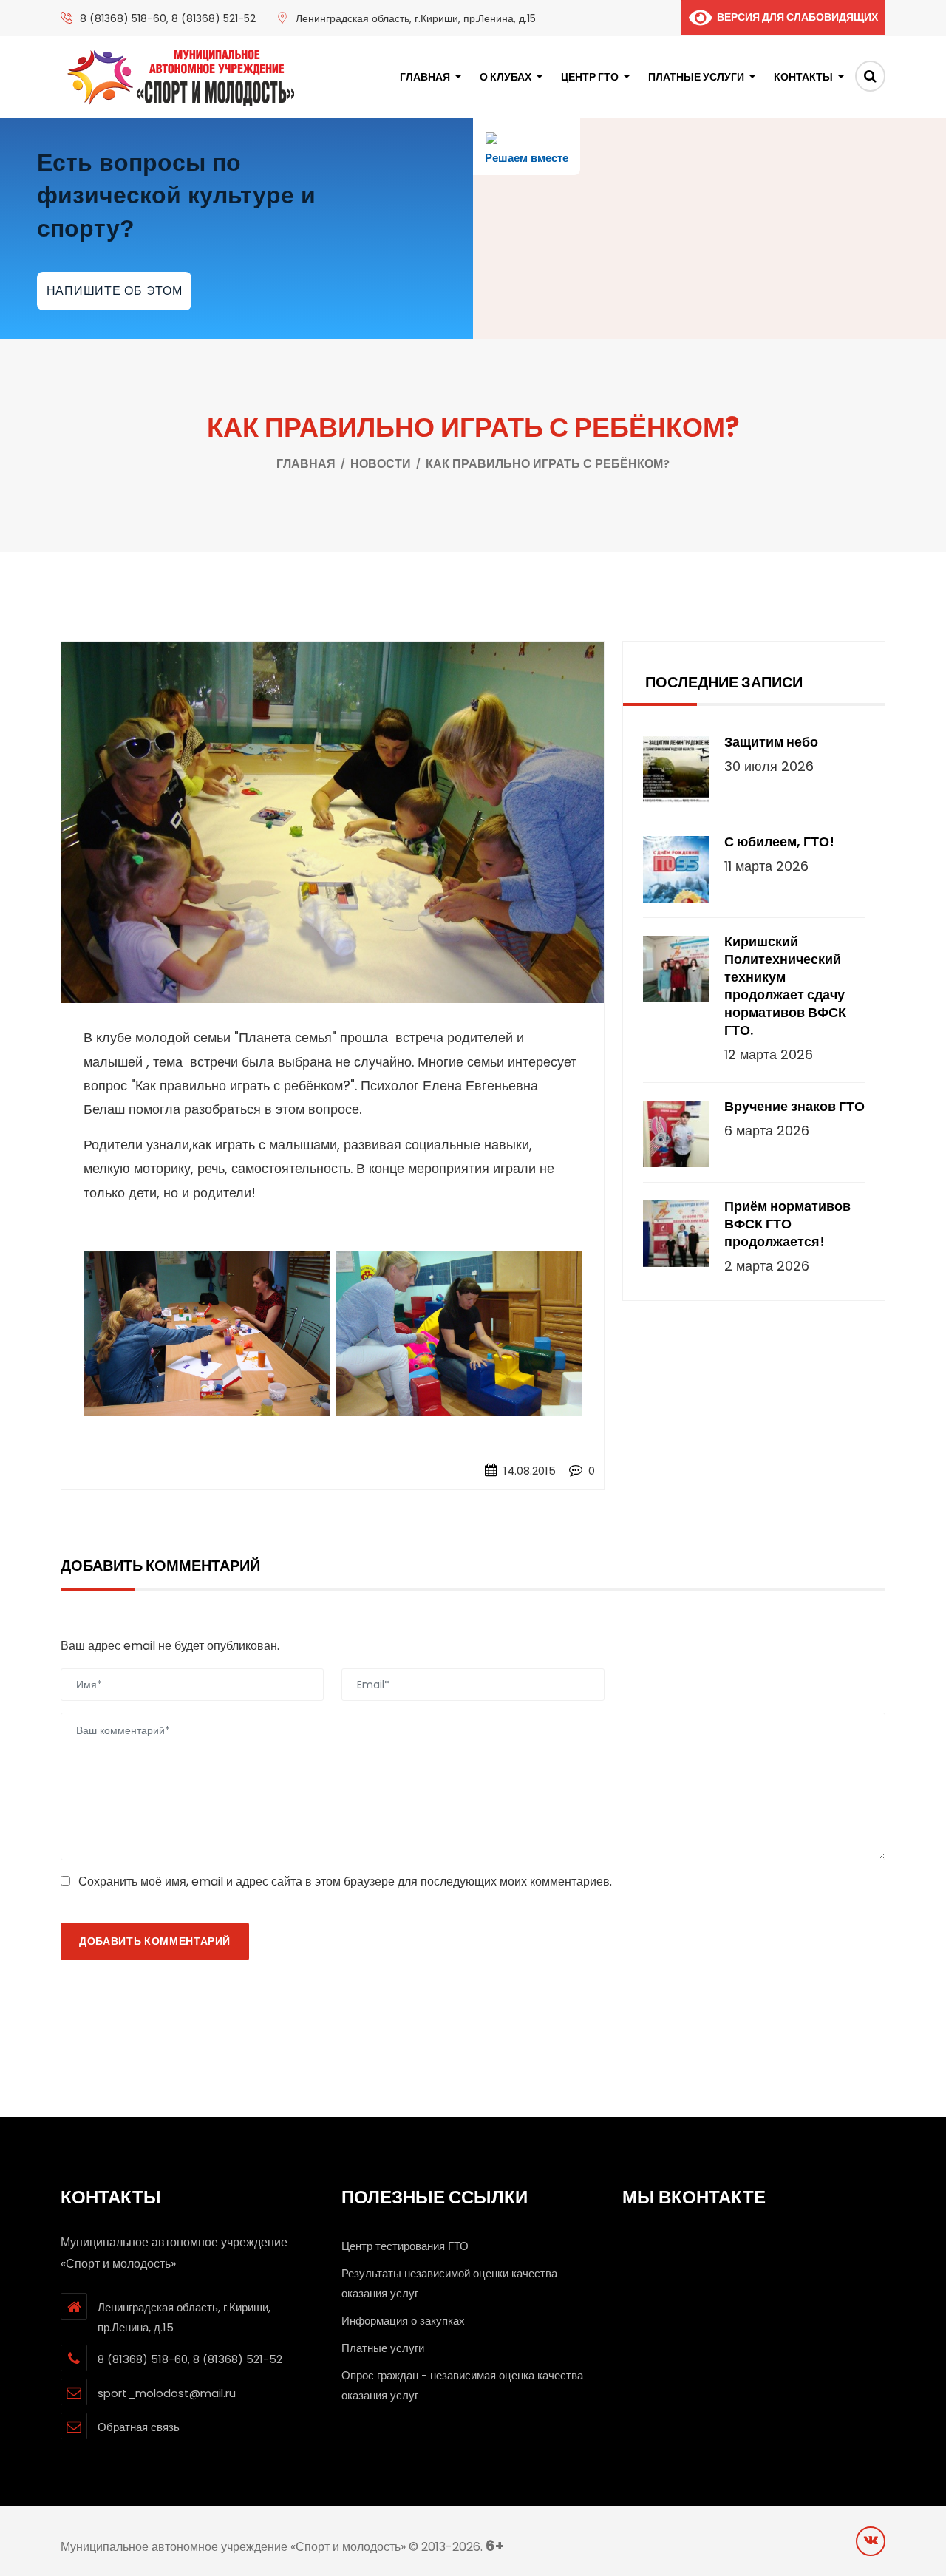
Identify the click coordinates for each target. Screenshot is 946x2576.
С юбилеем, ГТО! (779, 842)
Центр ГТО (590, 77)
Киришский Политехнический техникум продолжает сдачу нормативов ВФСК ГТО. (785, 986)
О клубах (506, 77)
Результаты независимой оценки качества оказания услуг (449, 2283)
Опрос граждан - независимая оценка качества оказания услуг (462, 2385)
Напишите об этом (115, 291)
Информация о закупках (403, 2321)
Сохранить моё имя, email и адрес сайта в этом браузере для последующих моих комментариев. (345, 1882)
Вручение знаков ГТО (794, 1107)
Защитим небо (771, 742)
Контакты (803, 77)
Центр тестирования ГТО (405, 2246)
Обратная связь (139, 2427)
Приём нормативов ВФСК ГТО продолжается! (787, 1224)
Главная (425, 77)
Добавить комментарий (155, 1941)
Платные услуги (696, 77)
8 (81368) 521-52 (214, 18)
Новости (381, 464)
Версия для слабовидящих (795, 17)
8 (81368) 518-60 (123, 18)
